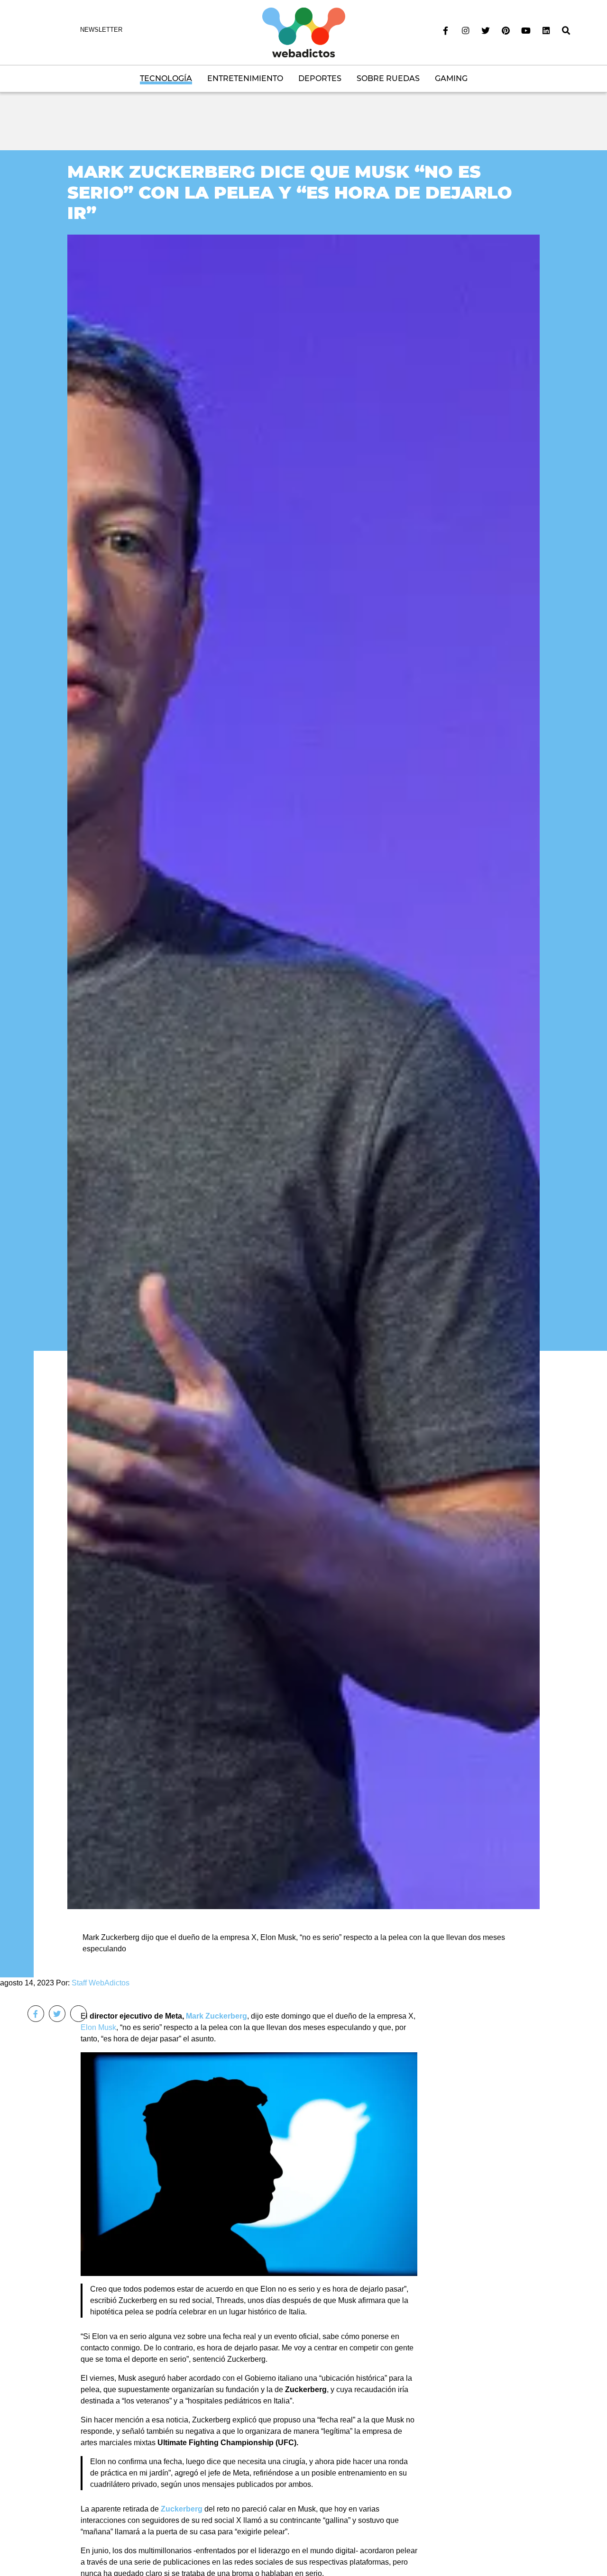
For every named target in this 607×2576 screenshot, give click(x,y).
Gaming (451, 78)
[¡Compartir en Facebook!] (36, 2014)
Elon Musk (98, 2027)
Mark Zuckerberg (216, 2016)
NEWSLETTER (101, 30)
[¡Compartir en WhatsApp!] (78, 2014)
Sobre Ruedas (388, 78)
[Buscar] (566, 31)
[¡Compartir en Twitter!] (57, 2014)
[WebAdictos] (304, 32)
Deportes (320, 78)
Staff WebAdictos (101, 1983)
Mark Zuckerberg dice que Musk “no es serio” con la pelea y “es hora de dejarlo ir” (290, 192)
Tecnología (166, 78)
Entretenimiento (245, 78)
